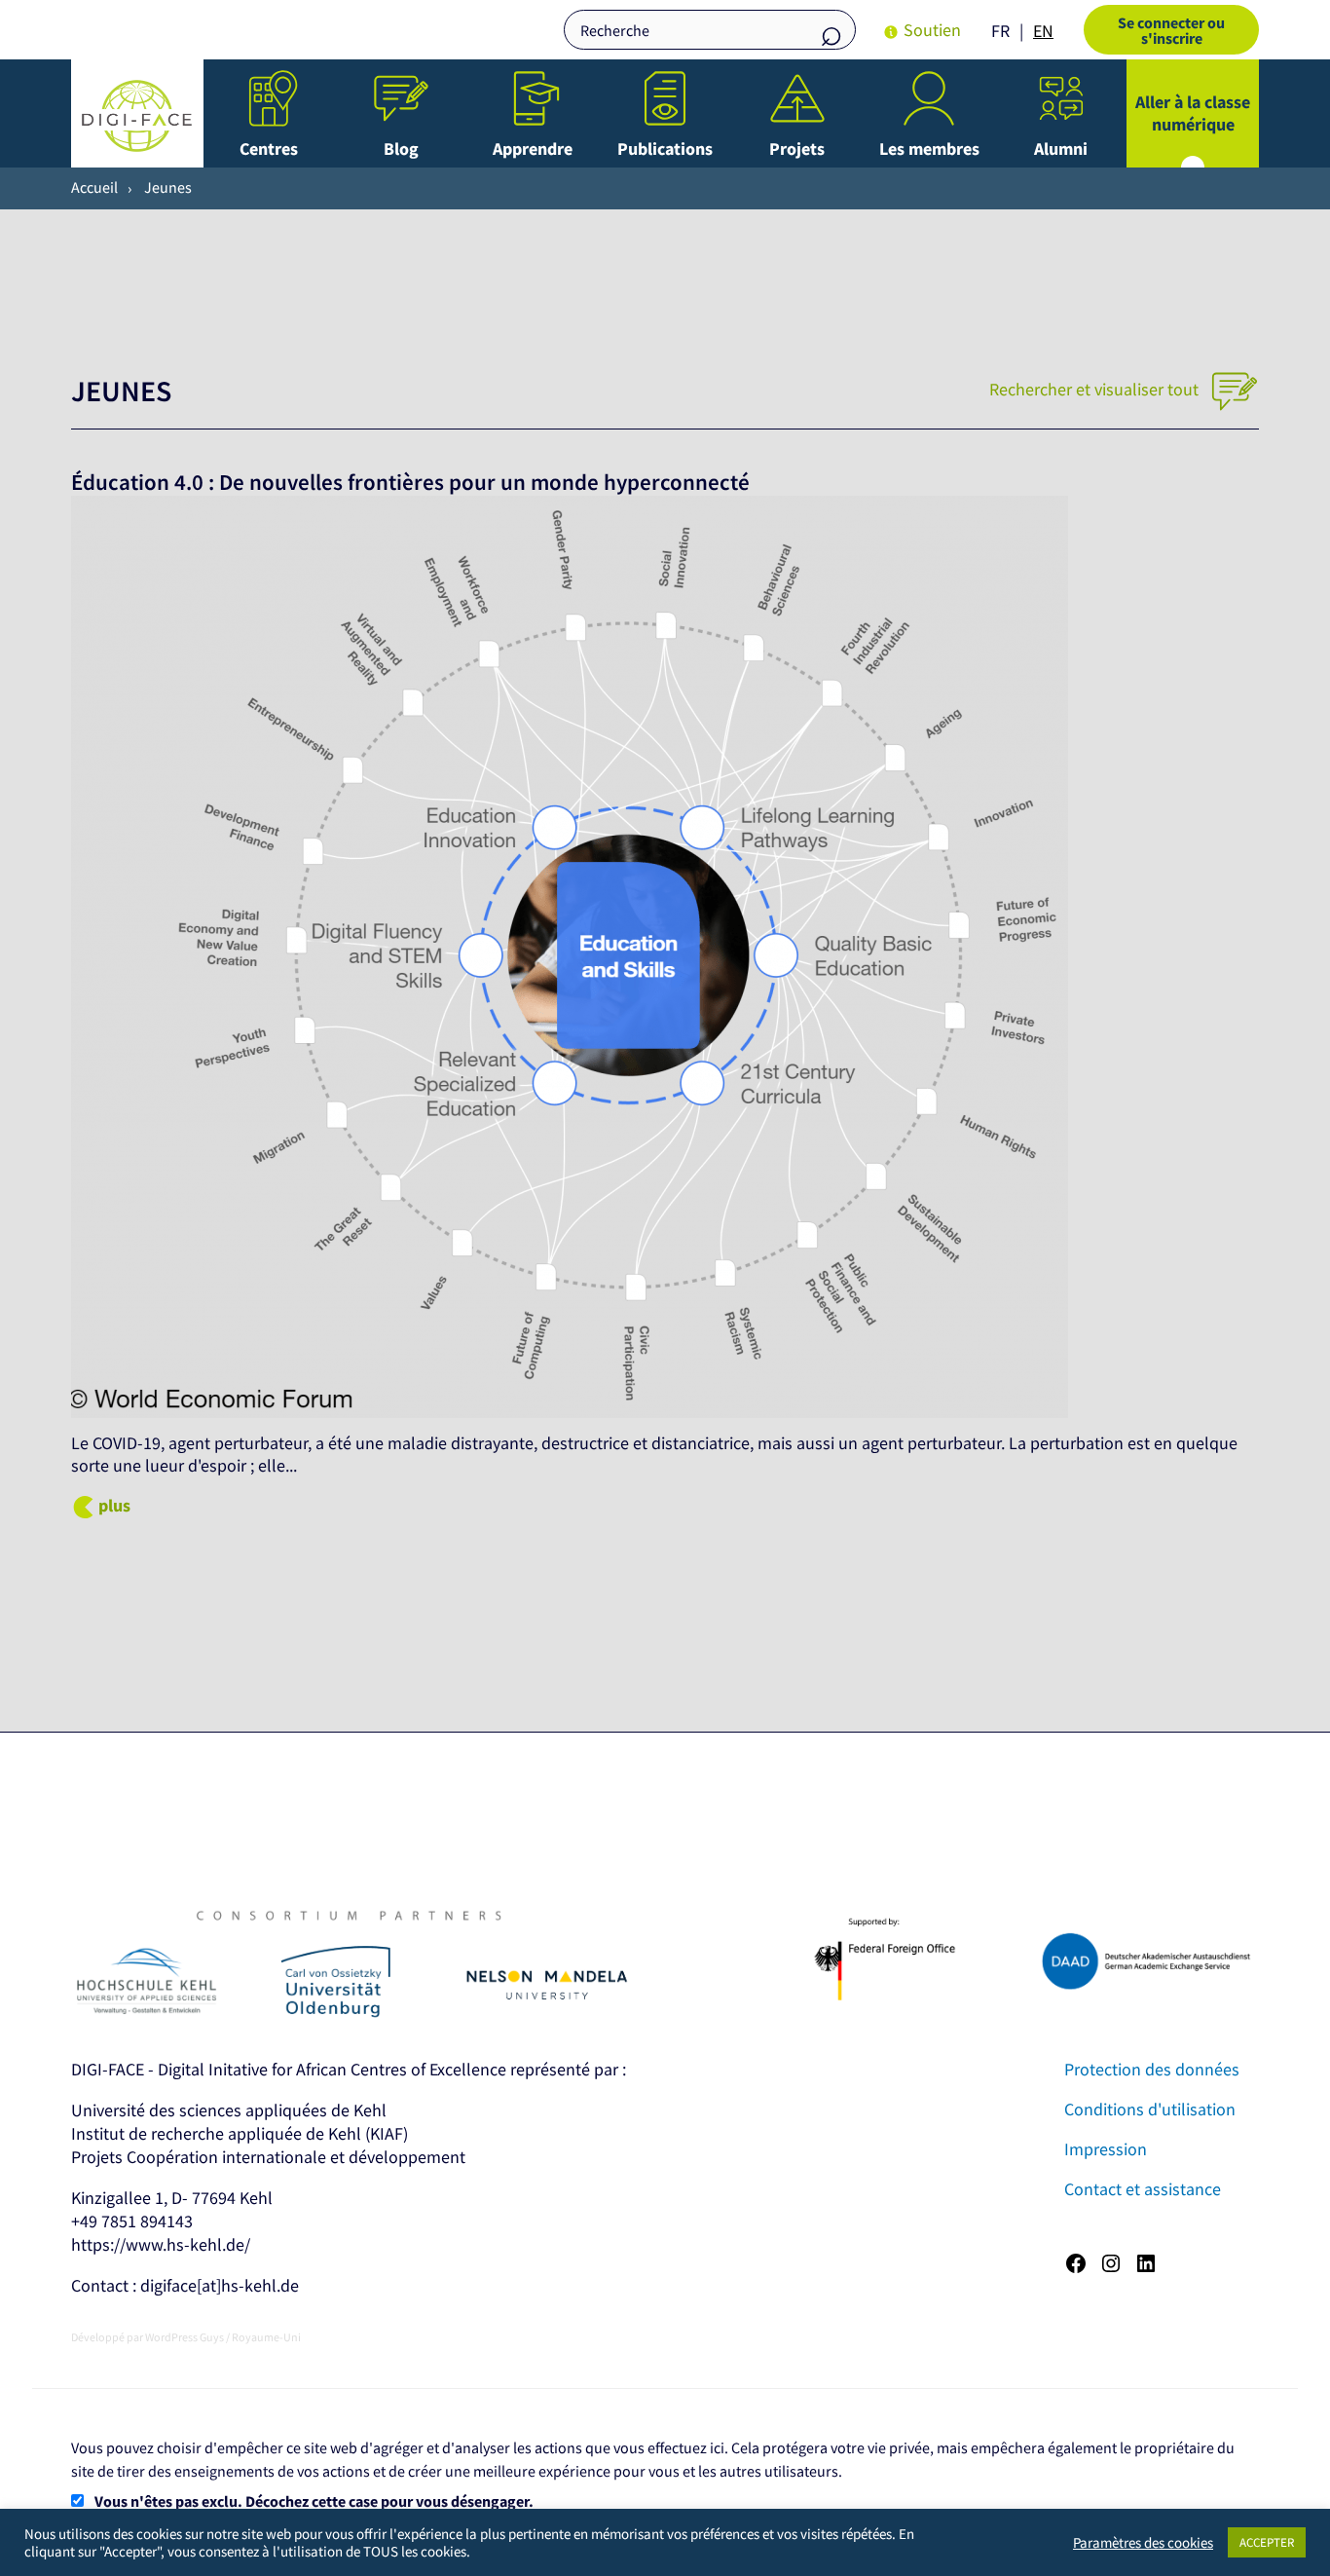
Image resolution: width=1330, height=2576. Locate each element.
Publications (665, 149)
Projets (797, 149)
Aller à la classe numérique (1193, 113)
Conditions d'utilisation (1150, 2109)
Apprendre (533, 149)
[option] (1043, 31)
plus (114, 1505)
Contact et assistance (1143, 2189)
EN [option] (1043, 31)
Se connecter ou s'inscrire (1171, 30)
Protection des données (1152, 2069)
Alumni (1061, 149)
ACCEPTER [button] (1267, 2542)
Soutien (932, 30)
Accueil (94, 187)
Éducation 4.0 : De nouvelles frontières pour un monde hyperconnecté (410, 482)
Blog (401, 149)
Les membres (929, 149)
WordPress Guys (185, 2337)
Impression (1106, 2149)
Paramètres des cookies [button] (1143, 2543)
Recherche (831, 32)
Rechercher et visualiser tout (1096, 389)
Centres (269, 149)
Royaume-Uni (266, 2337)
